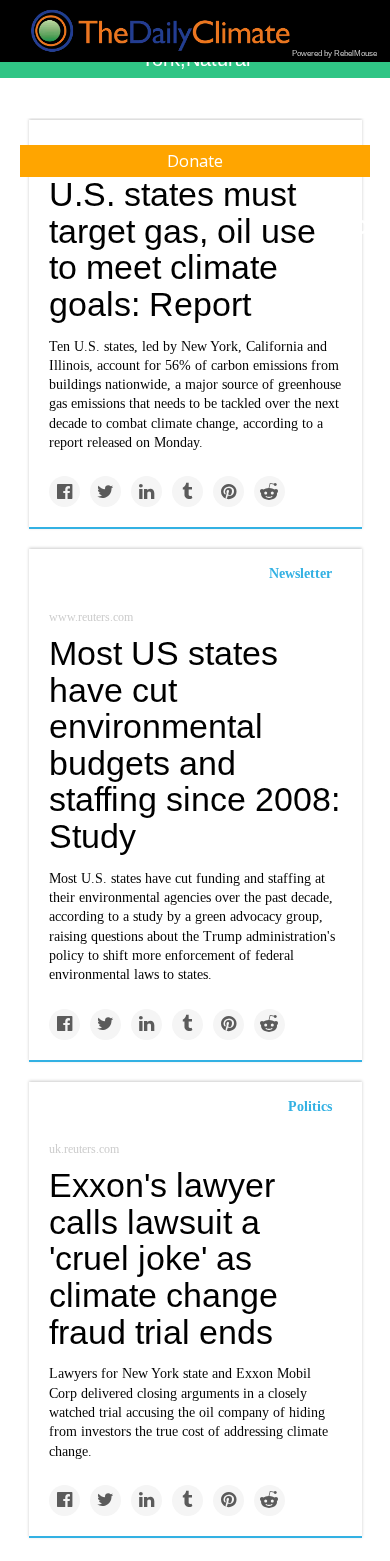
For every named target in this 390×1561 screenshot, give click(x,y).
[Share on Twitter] (105, 491)
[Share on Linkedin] (146, 491)
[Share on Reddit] (269, 491)
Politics (310, 1106)
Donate (195, 161)
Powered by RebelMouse (334, 53)
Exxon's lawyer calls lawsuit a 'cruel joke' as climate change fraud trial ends (163, 1258)
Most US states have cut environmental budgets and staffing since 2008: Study (194, 744)
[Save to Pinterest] (228, 491)
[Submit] (362, 228)
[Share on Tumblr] (187, 491)
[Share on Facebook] (64, 491)
